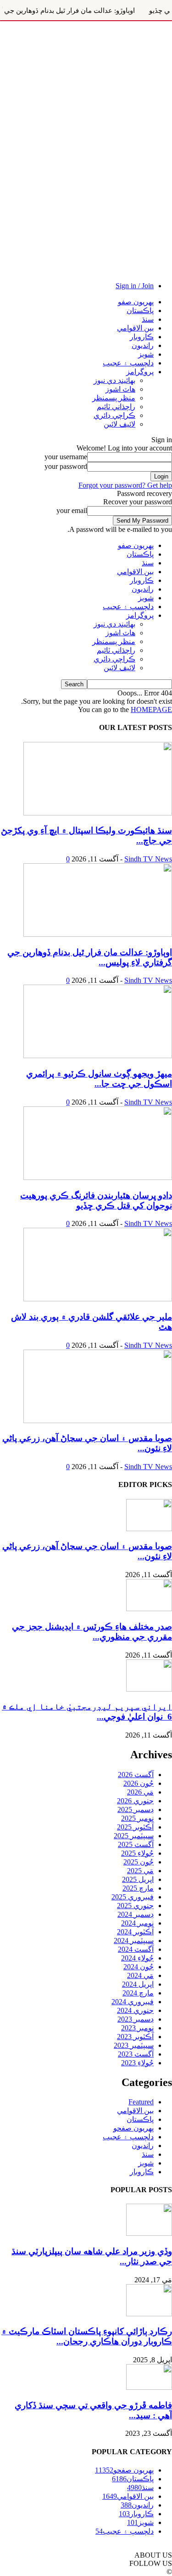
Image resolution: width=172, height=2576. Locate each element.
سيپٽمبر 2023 (134, 2045)
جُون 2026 (139, 1783)
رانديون (143, 345)
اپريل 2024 (138, 1984)
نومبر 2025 (137, 1818)
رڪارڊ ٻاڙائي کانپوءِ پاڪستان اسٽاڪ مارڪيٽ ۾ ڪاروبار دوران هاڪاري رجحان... (87, 2336)
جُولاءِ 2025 (137, 1853)
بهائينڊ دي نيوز (114, 380)
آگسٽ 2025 (136, 1844)
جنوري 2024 (135, 2010)
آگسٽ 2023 (136, 2054)
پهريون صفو (136, 302)
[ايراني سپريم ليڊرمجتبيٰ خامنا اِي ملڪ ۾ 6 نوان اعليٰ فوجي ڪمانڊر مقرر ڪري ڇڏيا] (149, 1689)
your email (72, 510)
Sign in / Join (135, 286)
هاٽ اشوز (120, 389)
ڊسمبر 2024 (136, 1914)
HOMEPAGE (151, 710)
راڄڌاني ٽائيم (116, 407)
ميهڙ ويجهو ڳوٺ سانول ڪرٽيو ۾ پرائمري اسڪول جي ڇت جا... (99, 1079)
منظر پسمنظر (114, 398)
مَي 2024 (140, 1975)
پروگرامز (140, 372)
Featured (141, 2102)
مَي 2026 (140, 1792)
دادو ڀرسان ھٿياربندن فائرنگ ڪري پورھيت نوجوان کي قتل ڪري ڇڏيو (96, 1200)
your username (66, 457)
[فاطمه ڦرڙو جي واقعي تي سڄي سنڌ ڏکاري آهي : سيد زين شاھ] (149, 2387)
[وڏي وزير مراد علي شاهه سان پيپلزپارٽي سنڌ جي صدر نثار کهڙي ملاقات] (149, 2233)
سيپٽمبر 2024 (134, 1941)
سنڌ (148, 319)
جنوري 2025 (135, 1906)
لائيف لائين (119, 424)
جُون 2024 (139, 1967)
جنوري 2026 (135, 1801)
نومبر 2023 (137, 2028)
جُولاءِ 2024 (137, 1958)
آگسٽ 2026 (136, 1775)
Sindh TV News (148, 859)
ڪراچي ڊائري (114, 415)
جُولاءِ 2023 (137, 2063)
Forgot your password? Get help (125, 485)
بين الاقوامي (135, 328)
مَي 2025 (140, 1871)
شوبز (146, 354)
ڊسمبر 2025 (136, 1809)
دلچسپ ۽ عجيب (128, 363)
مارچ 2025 (138, 1888)
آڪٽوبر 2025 (135, 1827)
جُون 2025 (139, 1862)
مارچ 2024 (138, 1993)
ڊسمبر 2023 (136, 2019)
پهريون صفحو (133, 2128)
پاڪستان (140, 311)
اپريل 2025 (138, 1879)
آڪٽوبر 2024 (135, 1932)
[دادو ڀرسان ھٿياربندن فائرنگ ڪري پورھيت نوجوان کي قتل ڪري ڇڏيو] (98, 1177)
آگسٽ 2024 (136, 1949)
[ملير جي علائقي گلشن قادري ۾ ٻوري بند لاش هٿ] (98, 1299)
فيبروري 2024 (133, 2002)
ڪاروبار (142, 337)
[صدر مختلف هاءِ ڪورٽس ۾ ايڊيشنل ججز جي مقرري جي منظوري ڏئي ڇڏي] (149, 1609)
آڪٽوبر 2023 (135, 2037)
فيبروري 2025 (133, 1897)
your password (66, 466)
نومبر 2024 (137, 1923)
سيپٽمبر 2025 (134, 1836)
